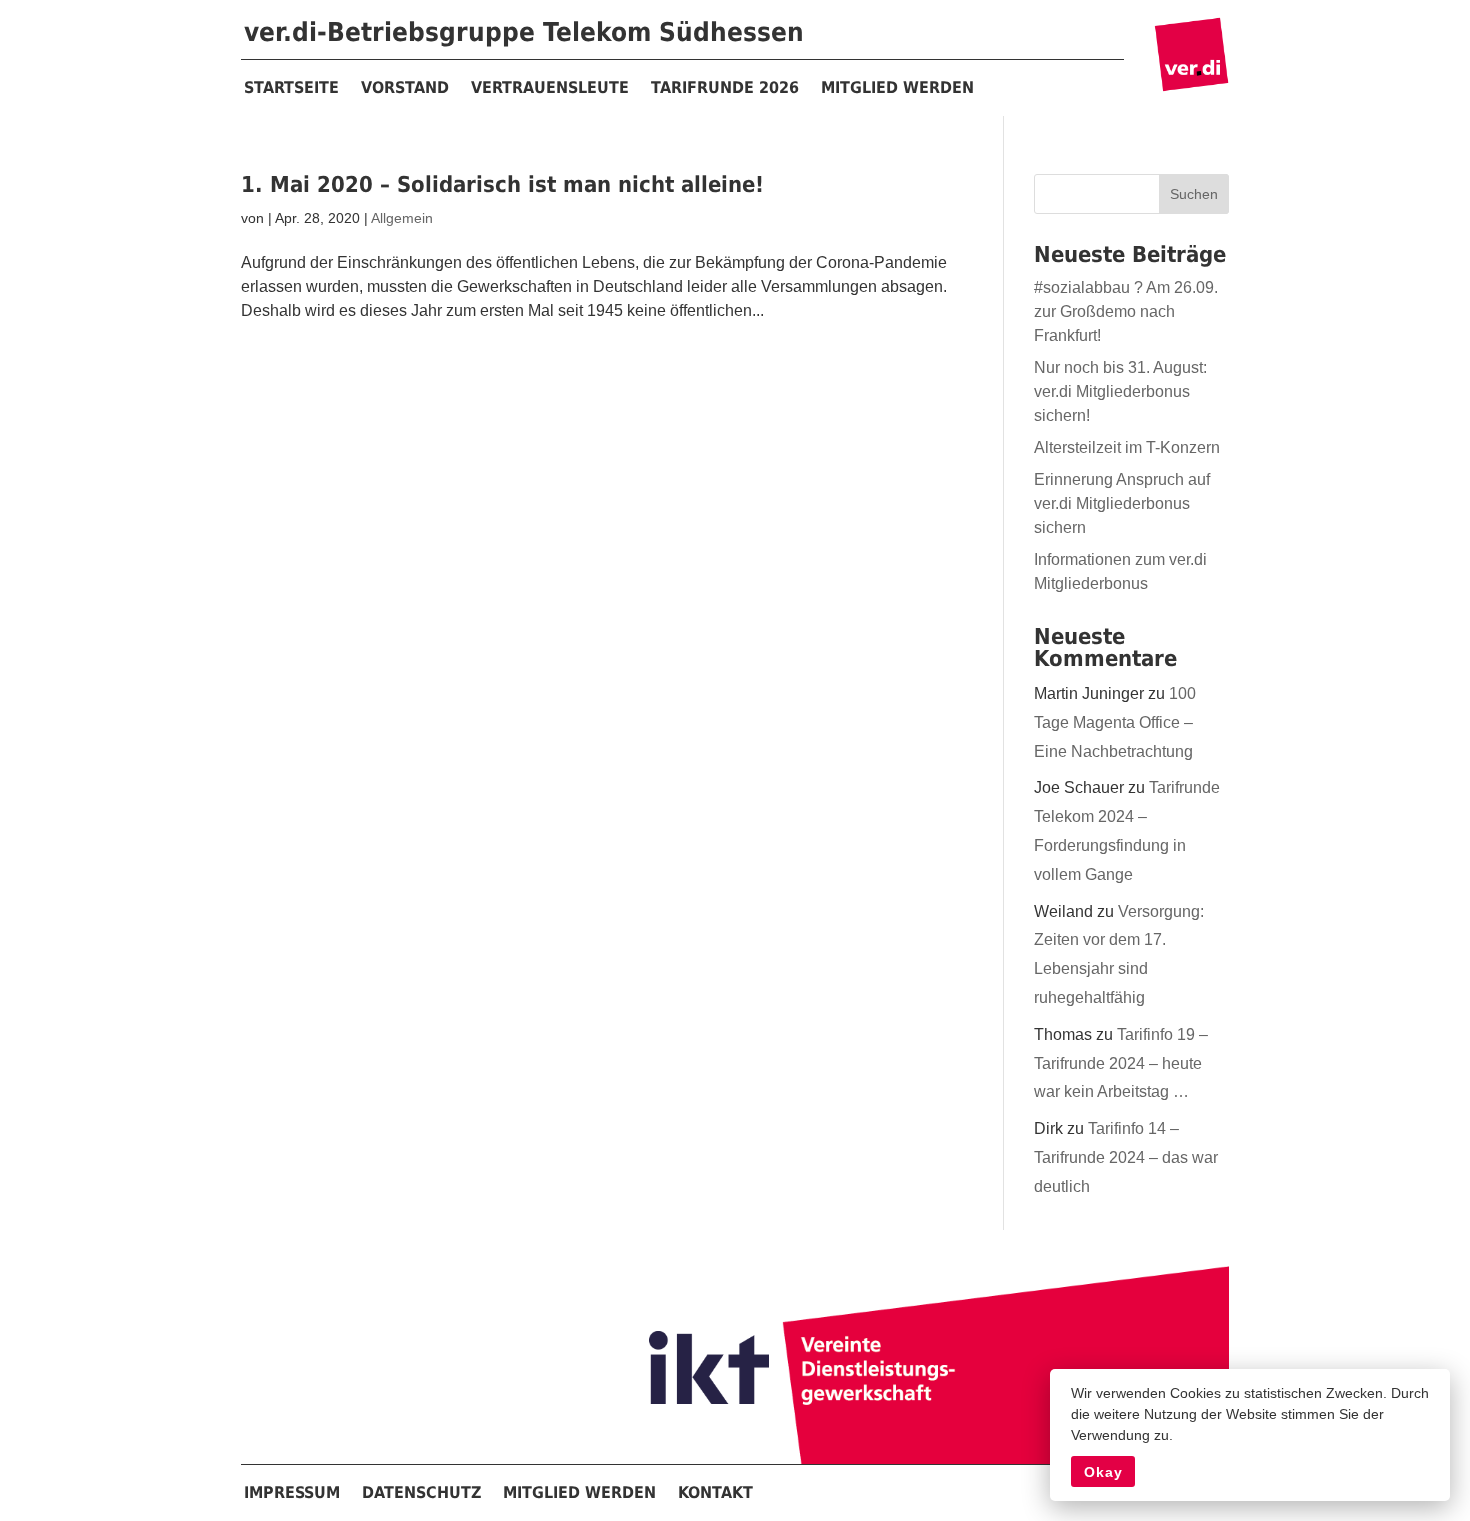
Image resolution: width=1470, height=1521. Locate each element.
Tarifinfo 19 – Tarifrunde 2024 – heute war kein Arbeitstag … (1121, 1063)
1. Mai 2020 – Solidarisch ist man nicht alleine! (502, 184)
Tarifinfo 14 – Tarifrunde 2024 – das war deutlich (1126, 1157)
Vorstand (405, 87)
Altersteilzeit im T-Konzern (1127, 447)
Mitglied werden (897, 87)
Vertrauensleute (550, 87)
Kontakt (715, 1492)
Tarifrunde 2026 (725, 87)
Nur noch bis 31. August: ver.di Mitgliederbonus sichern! (1120, 391)
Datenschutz (421, 1492)
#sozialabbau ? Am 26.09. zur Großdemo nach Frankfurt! (1126, 311)
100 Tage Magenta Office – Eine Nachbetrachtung (1115, 722)
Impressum (292, 1492)
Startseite (291, 87)
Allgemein (402, 218)
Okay (1103, 1472)
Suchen (1194, 194)
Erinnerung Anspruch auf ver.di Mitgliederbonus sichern (1122, 503)
